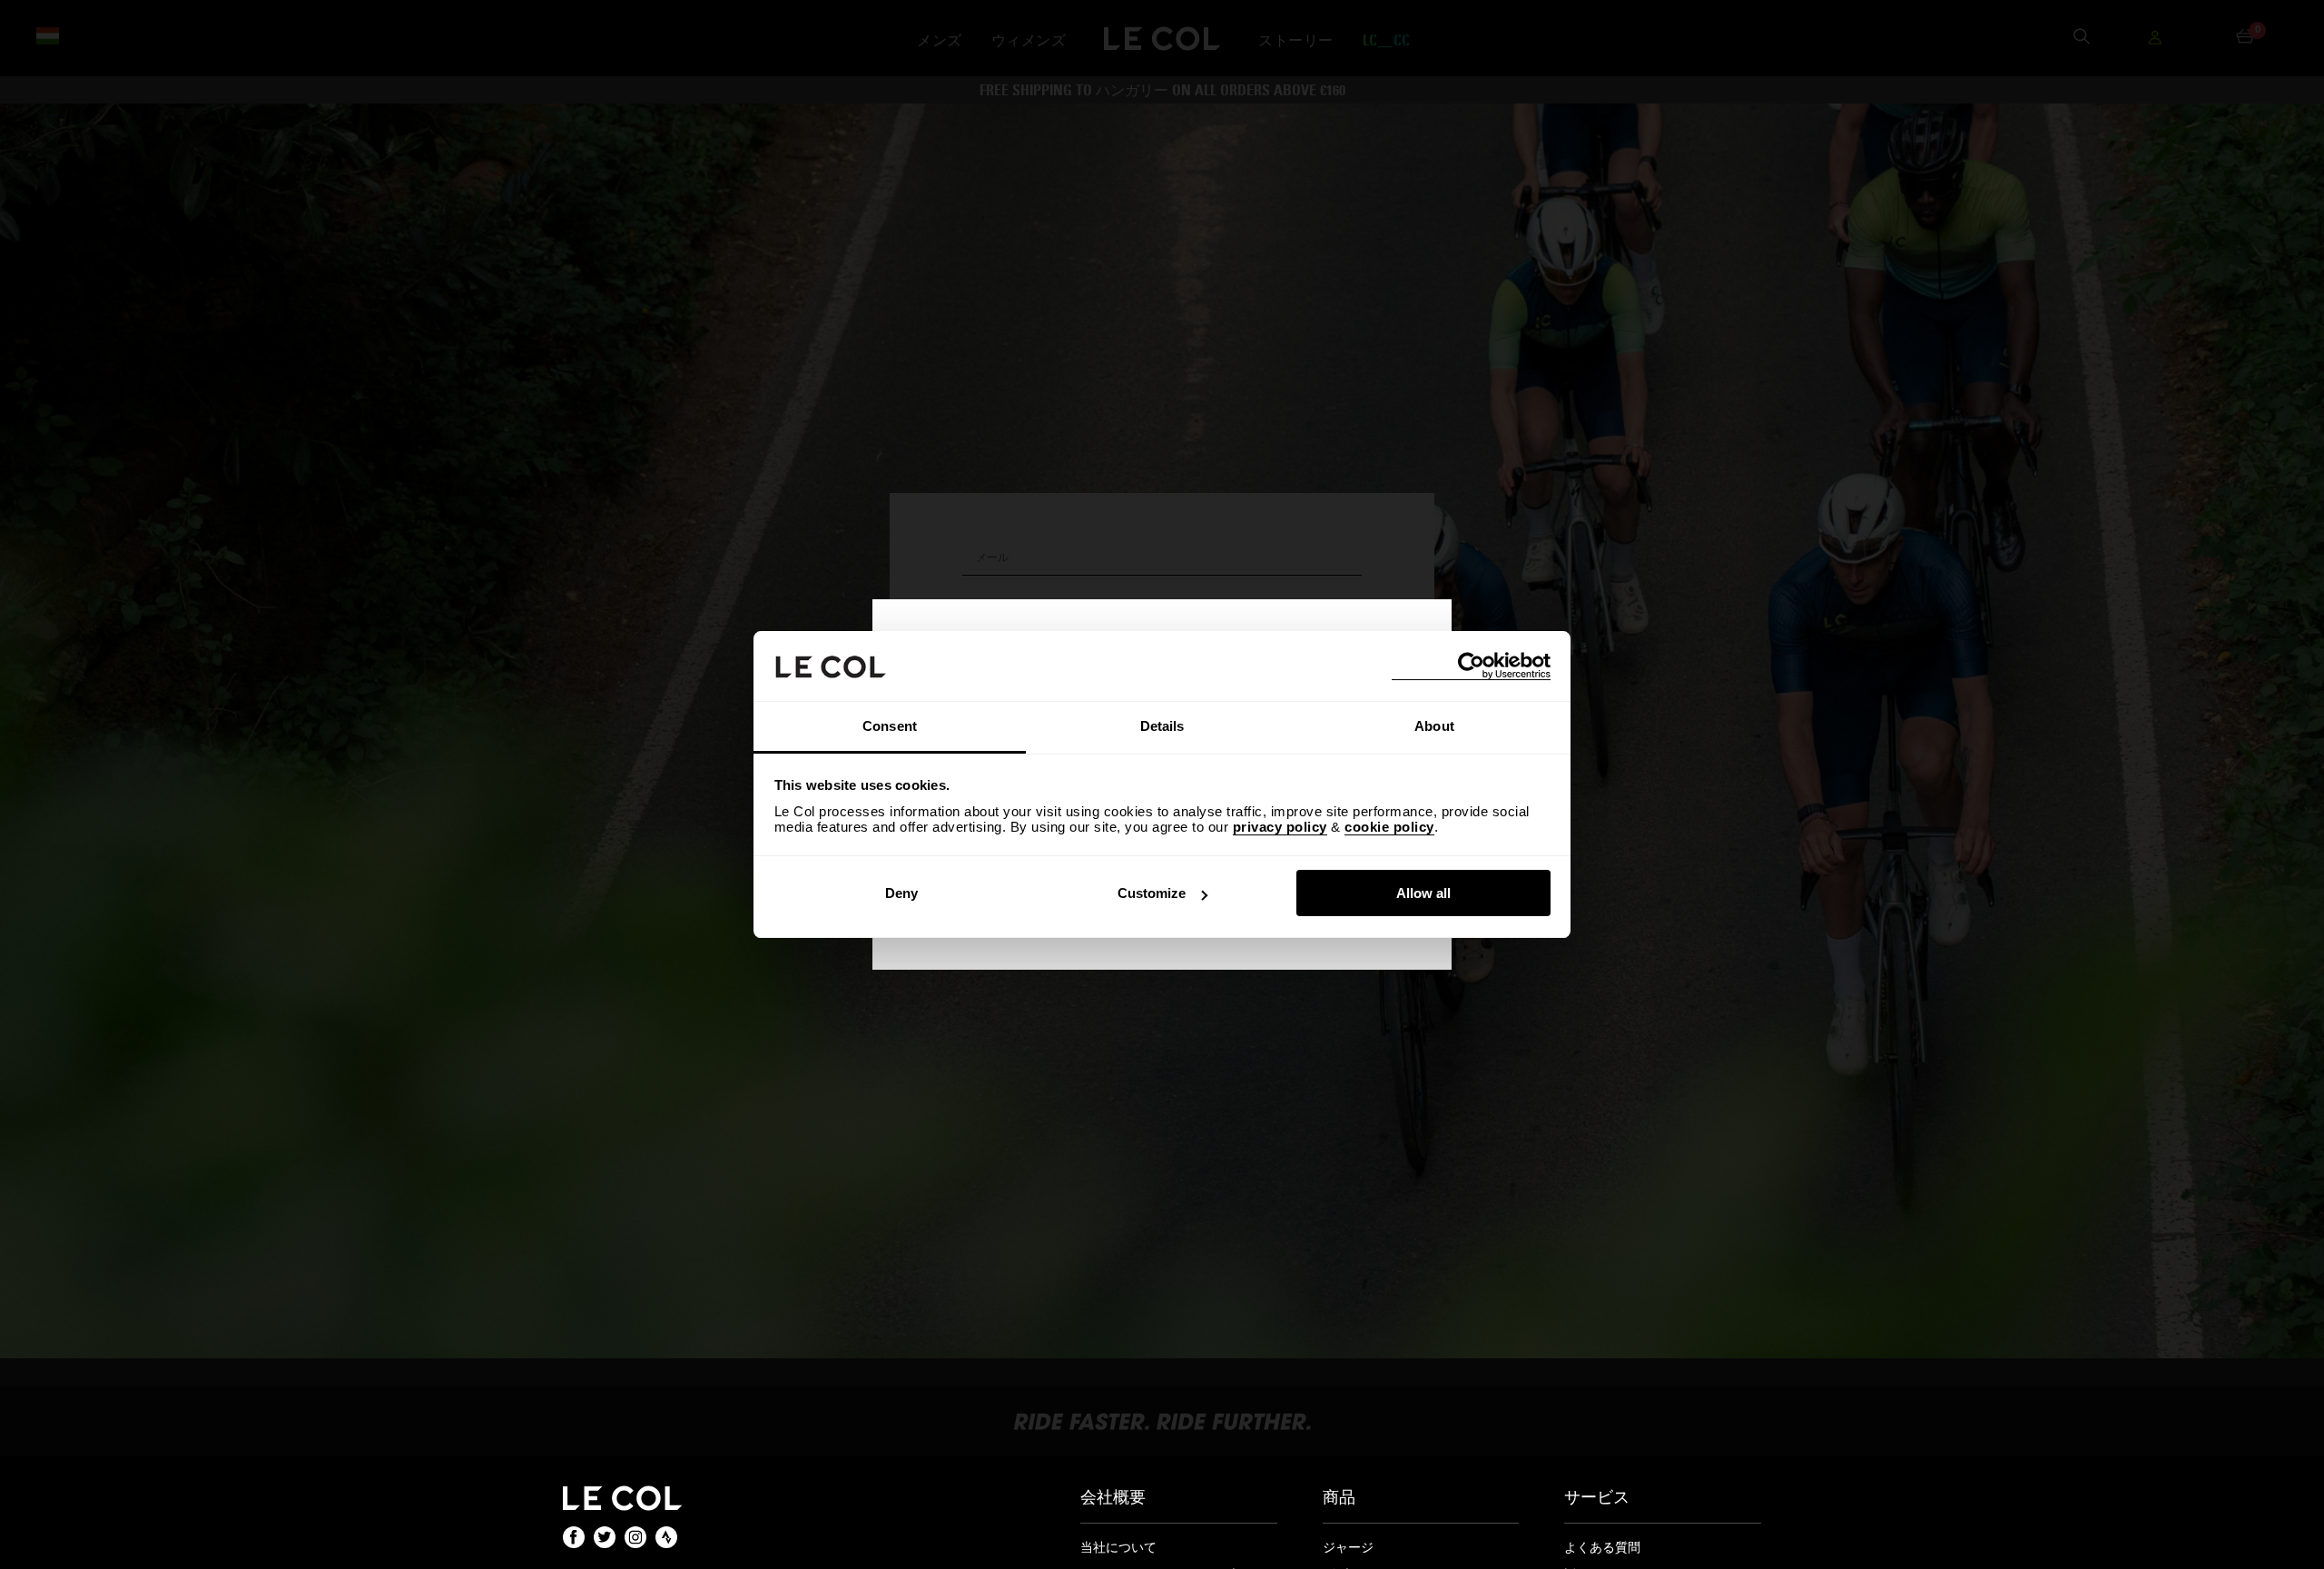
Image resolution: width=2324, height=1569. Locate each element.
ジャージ (1348, 1548)
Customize (1152, 893)
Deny (901, 893)
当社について (1118, 1548)
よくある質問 (1602, 1548)
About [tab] (1434, 726)
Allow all (1423, 893)
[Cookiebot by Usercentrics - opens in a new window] (1471, 666)
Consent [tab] (890, 726)
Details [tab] (1162, 726)
